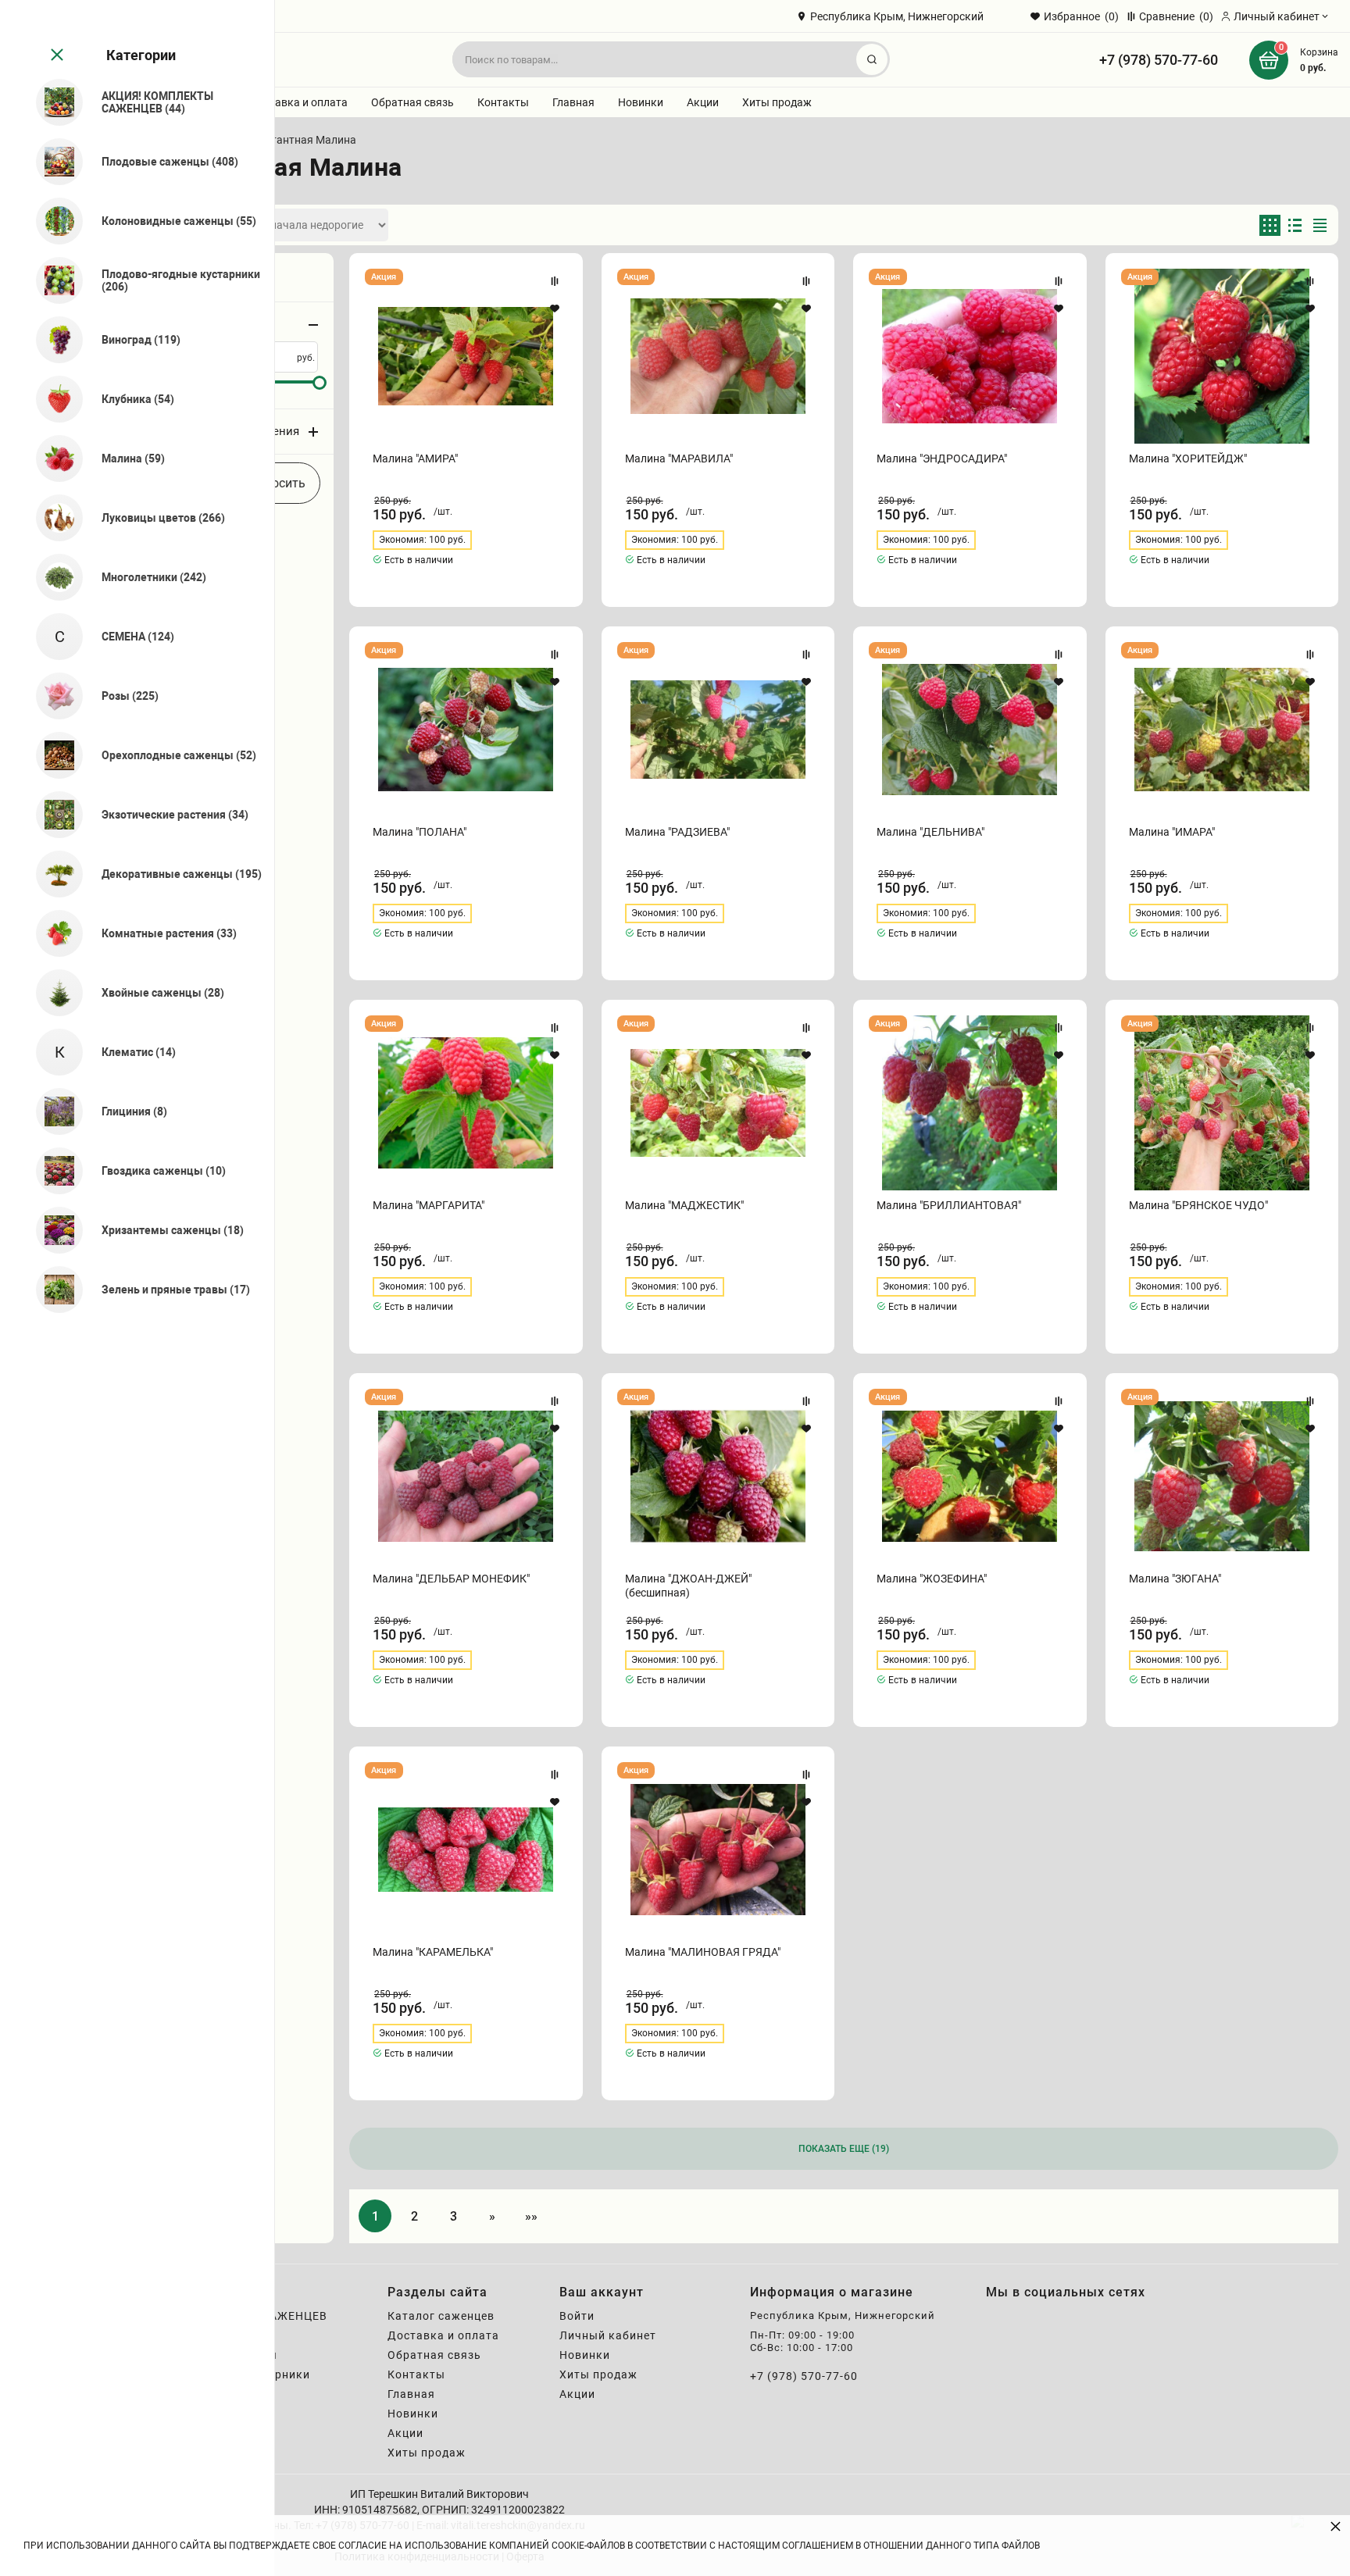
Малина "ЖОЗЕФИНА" (932, 1579)
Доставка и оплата (298, 102)
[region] (137, 1288)
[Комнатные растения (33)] (53, 933)
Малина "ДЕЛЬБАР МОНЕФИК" (451, 1579)
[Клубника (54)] (53, 399)
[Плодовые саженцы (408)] (53, 162)
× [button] (1336, 2526)
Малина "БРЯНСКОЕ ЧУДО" (1198, 1205)
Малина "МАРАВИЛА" (679, 458)
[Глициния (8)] (53, 1111)
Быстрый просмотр (466, 356)
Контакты (503, 102)
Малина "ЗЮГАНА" (1175, 1579)
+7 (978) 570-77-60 (1159, 60)
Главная (573, 102)
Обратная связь (412, 102)
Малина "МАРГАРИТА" (429, 1205)
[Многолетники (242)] (53, 577)
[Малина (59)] (53, 458)
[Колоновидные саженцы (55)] (53, 221)
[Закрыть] (55, 55)
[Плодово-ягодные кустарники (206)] (53, 280)
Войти (577, 2316)
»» (531, 2216)
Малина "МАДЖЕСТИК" (684, 1205)
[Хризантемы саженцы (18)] (53, 1230)
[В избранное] (555, 309)
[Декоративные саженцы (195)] (53, 874)
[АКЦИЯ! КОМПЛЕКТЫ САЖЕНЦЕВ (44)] (53, 102)
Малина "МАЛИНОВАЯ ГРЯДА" (703, 1952)
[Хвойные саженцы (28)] (53, 993)
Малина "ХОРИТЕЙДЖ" (1188, 458)
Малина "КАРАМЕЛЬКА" (433, 1952)
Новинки (641, 102)
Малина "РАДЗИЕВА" (677, 832)
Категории (141, 55)
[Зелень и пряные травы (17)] (53, 1290)
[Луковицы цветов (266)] (53, 518)
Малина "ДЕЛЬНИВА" (930, 832)
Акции (703, 102)
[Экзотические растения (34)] (53, 815)
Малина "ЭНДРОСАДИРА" (942, 458)
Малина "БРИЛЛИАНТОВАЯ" (949, 1205)
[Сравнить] (555, 281)
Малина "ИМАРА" (1172, 832)
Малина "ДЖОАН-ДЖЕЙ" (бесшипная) (688, 1586)
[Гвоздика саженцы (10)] (53, 1171)
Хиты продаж (777, 102)
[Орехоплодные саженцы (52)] (53, 755)
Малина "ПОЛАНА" (420, 832)
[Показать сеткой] (1270, 225)
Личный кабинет (608, 2335)
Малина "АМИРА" (415, 458)
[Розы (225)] (53, 696)
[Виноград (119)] (53, 340)
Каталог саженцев (441, 2316)
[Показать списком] (1295, 225)
